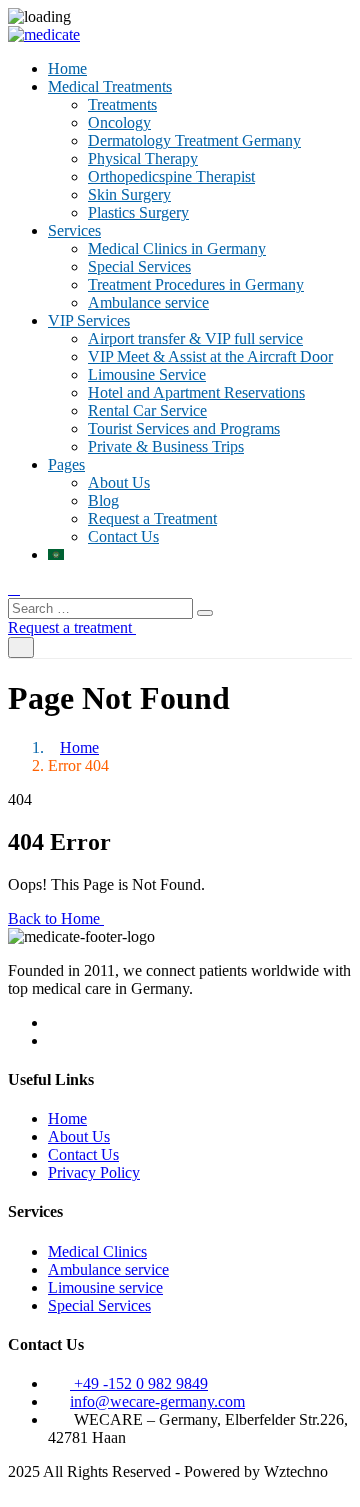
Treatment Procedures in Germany (196, 284)
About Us (119, 482)
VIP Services (89, 320)
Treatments (122, 104)
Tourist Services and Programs (184, 428)
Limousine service (105, 1287)
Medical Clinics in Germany (177, 248)
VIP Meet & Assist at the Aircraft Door (210, 356)
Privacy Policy (94, 1172)
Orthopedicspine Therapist (171, 176)
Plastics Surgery (138, 212)
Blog (103, 500)
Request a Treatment (152, 518)
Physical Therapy (143, 158)
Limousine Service (147, 374)
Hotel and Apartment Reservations (196, 392)
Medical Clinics (97, 1251)
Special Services (139, 266)
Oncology (119, 122)
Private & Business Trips (166, 446)
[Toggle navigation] (21, 647)
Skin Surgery (129, 194)
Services (74, 230)
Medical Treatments (110, 86)
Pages (66, 464)
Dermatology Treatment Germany (194, 140)
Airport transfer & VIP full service (195, 338)
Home (67, 68)
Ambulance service (148, 302)
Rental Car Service (147, 410)
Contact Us (123, 536)
